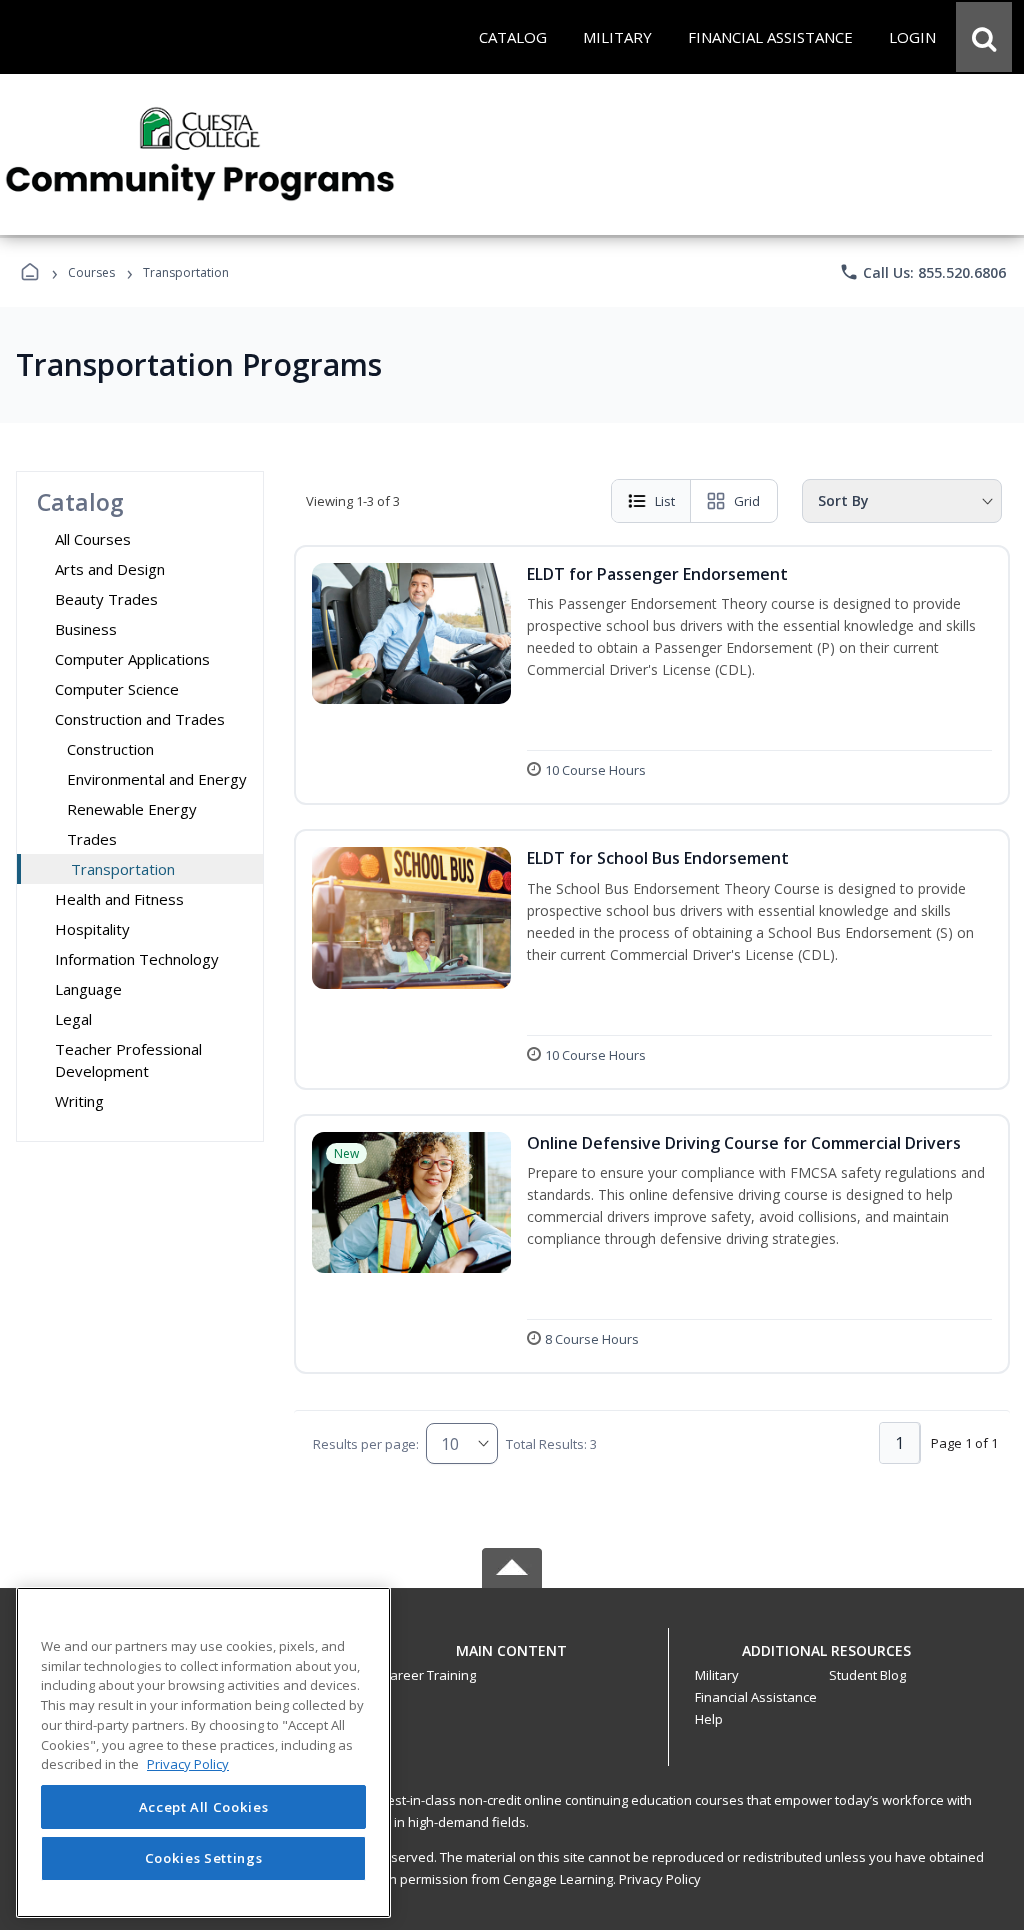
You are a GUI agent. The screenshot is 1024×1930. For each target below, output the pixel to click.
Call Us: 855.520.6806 (922, 272)
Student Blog (867, 1675)
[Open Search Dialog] (984, 37)
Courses (91, 272)
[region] (203, 1752)
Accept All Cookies (204, 1807)
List (665, 501)
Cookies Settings (204, 1858)
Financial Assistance (756, 1697)
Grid (747, 501)
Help (709, 1719)
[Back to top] (512, 1661)
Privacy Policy (660, 1879)
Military (717, 1675)
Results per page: (366, 1444)
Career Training (429, 1675)
